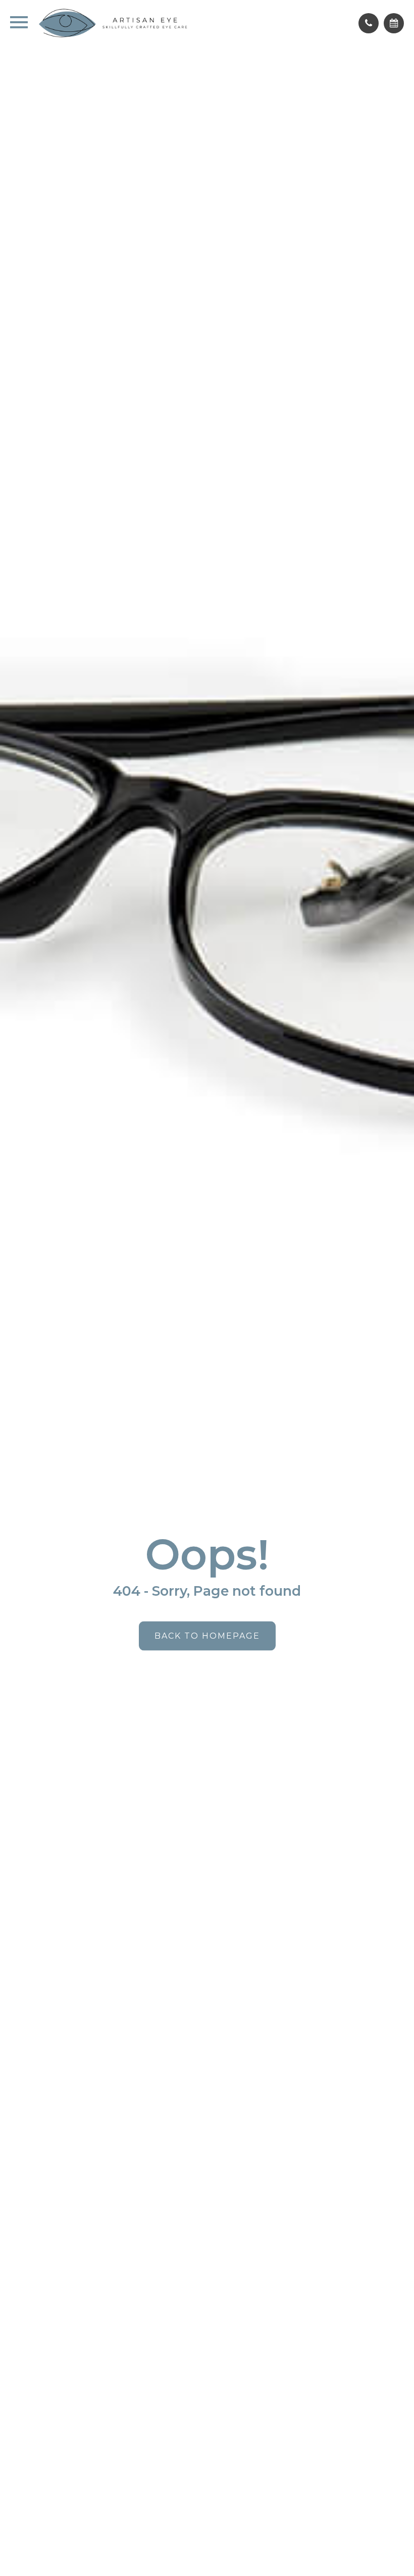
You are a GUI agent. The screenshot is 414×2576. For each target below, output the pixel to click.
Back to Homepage (207, 1636)
